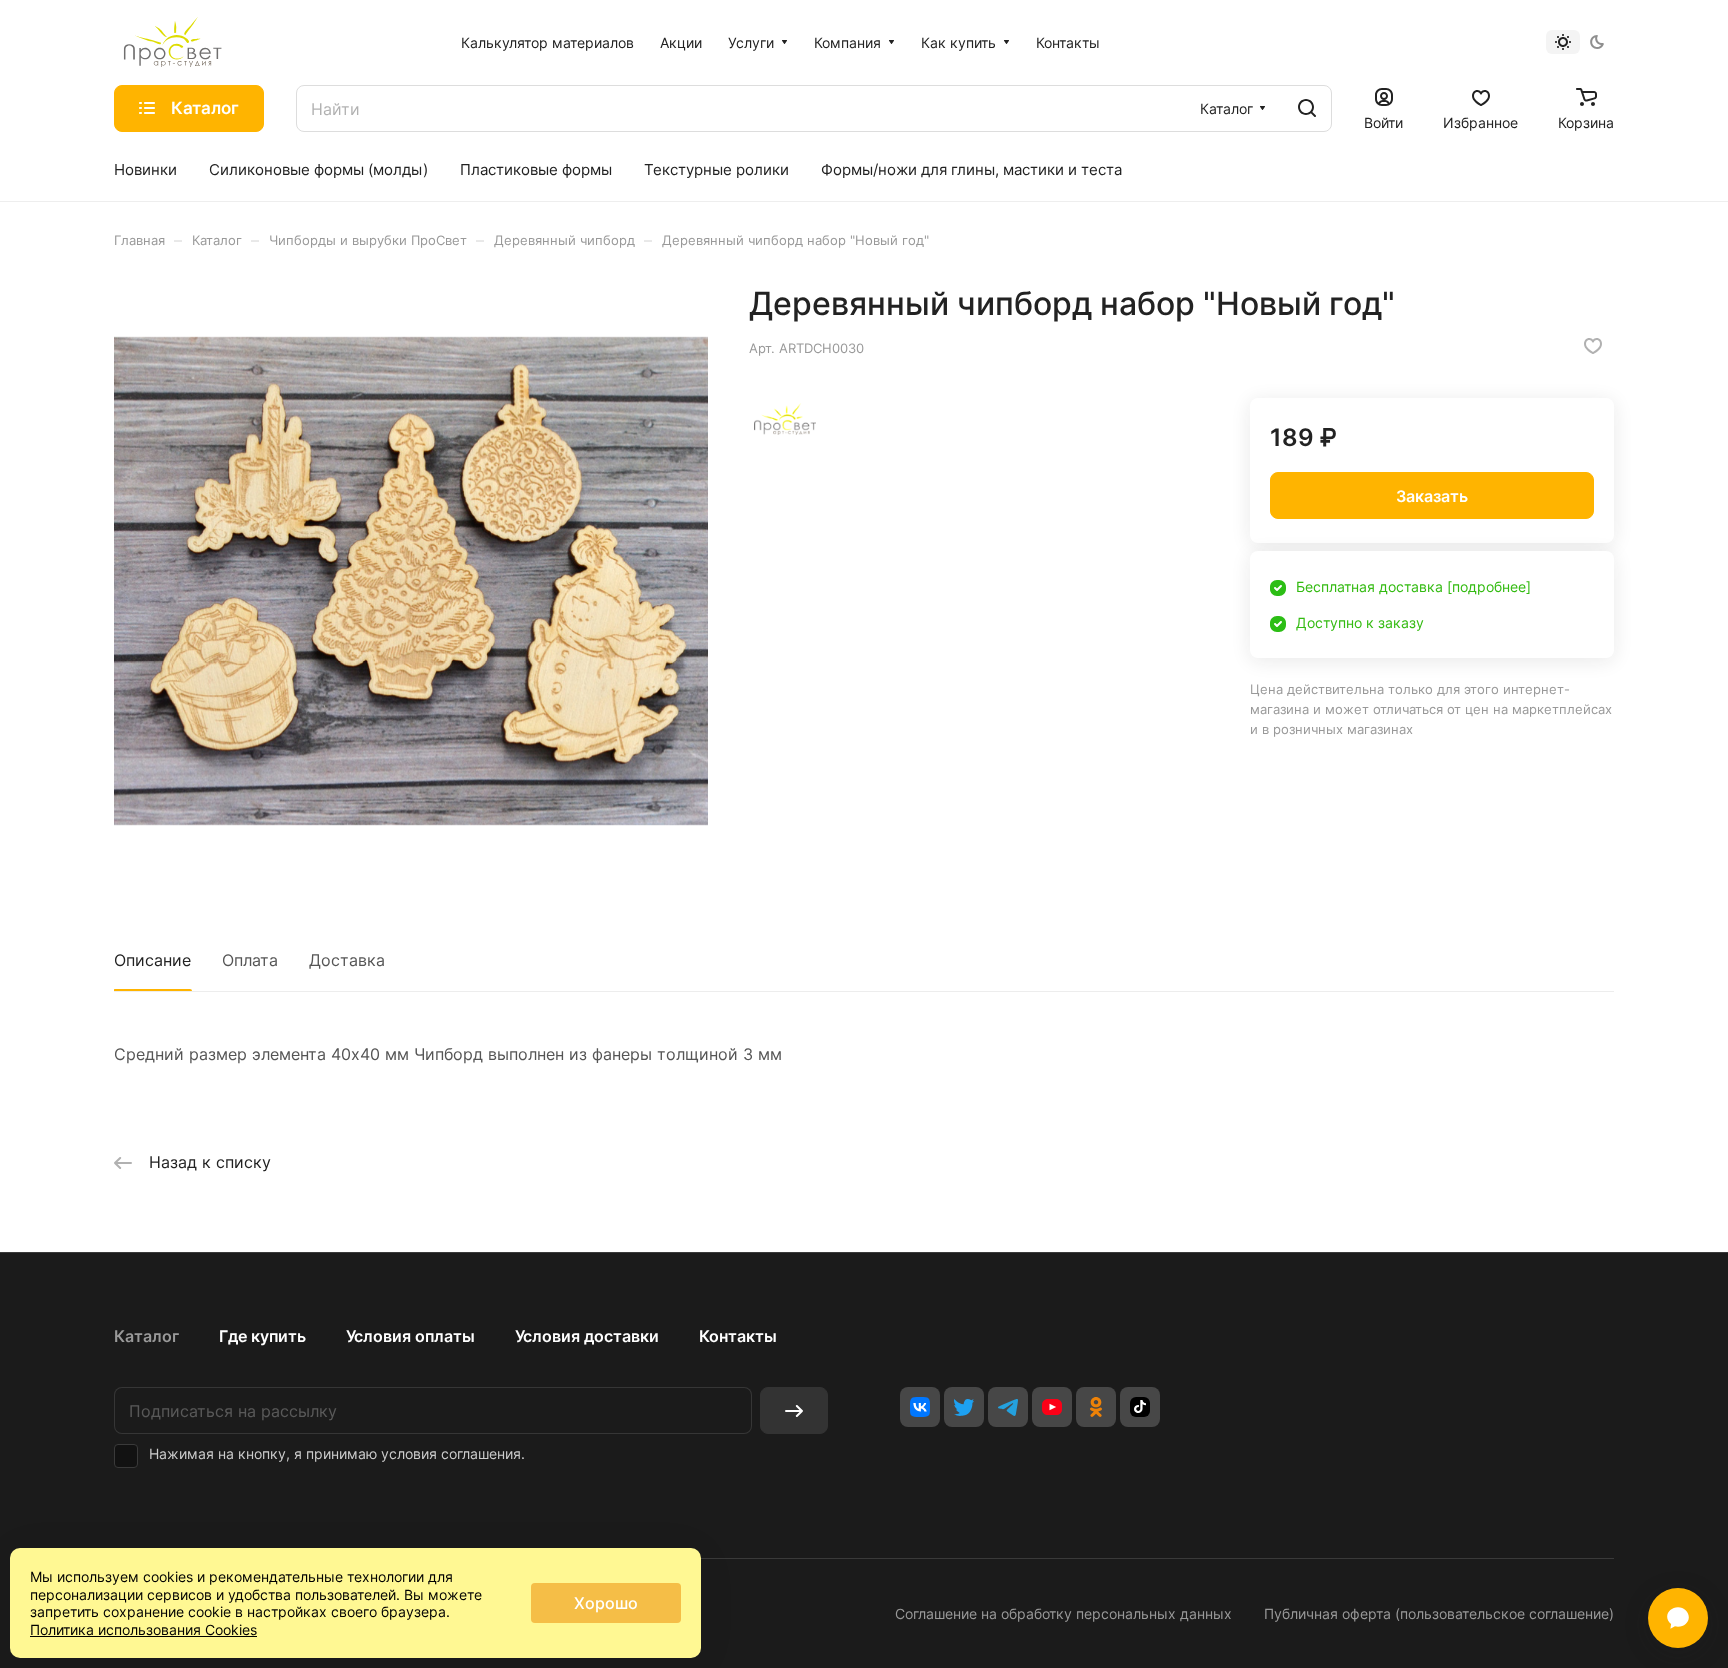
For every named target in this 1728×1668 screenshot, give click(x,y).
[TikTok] (1140, 1407)
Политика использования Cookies (143, 1629)
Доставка (347, 960)
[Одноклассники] (1096, 1407)
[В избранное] (1593, 346)
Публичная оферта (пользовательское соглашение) (1439, 1613)
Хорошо (606, 1603)
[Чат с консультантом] (1678, 1618)
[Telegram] (1008, 1407)
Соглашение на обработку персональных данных (1063, 1613)
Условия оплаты (410, 1336)
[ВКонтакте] (920, 1407)
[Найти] (1307, 108)
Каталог (146, 1336)
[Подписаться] (794, 1410)
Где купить (262, 1336)
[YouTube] (1052, 1407)
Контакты (738, 1336)
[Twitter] (964, 1407)
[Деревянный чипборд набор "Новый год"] (411, 581)
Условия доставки (587, 1336)
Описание (152, 960)
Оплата (250, 960)
